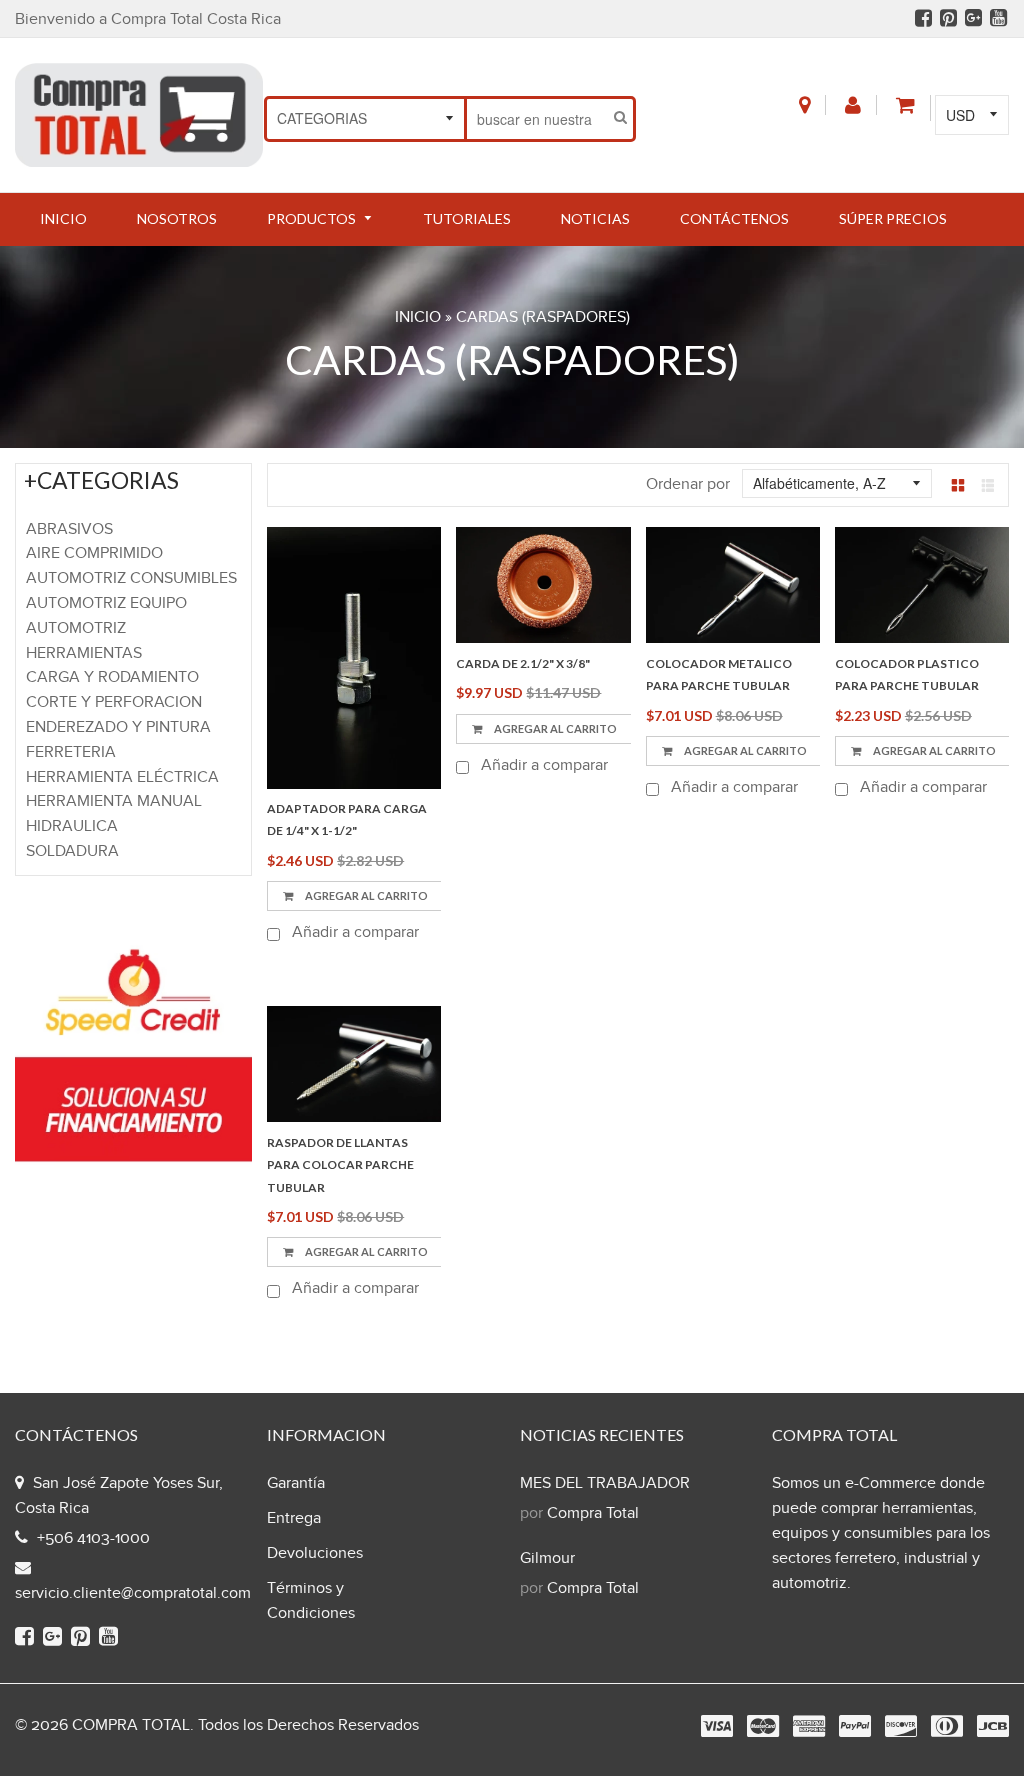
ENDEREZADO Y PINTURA (118, 727)
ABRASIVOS (69, 529)
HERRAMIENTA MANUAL (114, 801)
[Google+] (973, 20)
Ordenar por (688, 484)
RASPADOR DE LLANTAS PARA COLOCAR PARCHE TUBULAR (340, 1165)
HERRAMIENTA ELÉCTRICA (122, 777)
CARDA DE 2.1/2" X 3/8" (523, 663)
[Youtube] (998, 20)
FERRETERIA (71, 752)
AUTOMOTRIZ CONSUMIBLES (131, 578)
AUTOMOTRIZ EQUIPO (106, 603)
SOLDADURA (72, 851)
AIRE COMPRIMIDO (94, 553)
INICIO (418, 317)
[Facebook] (923, 20)
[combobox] (537, 119)
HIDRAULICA (72, 826)
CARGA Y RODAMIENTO (112, 677)
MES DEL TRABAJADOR (605, 1483)
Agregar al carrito (365, 895)
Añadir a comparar (353, 932)
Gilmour (547, 1558)
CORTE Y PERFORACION (114, 702)
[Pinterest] (948, 20)
